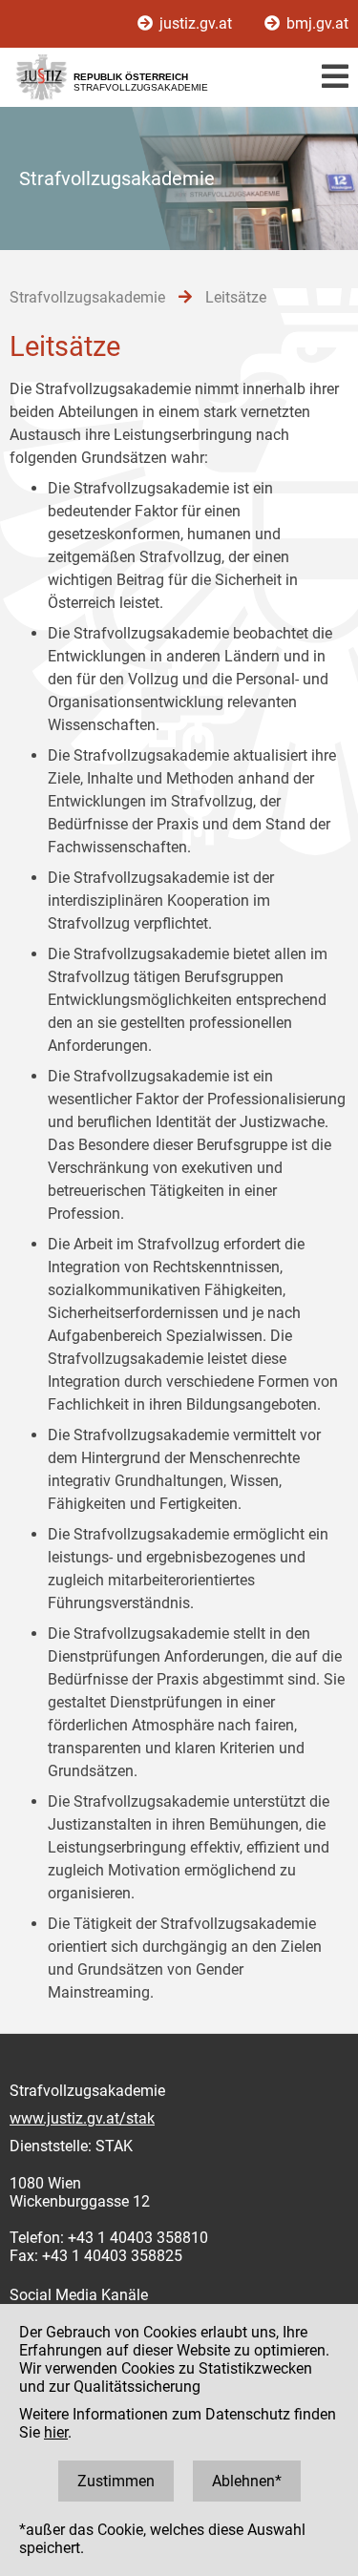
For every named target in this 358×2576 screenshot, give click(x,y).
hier (56, 2432)
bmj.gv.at (316, 23)
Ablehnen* (247, 2481)
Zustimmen (116, 2481)
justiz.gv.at (196, 23)
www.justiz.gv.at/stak (82, 2118)
